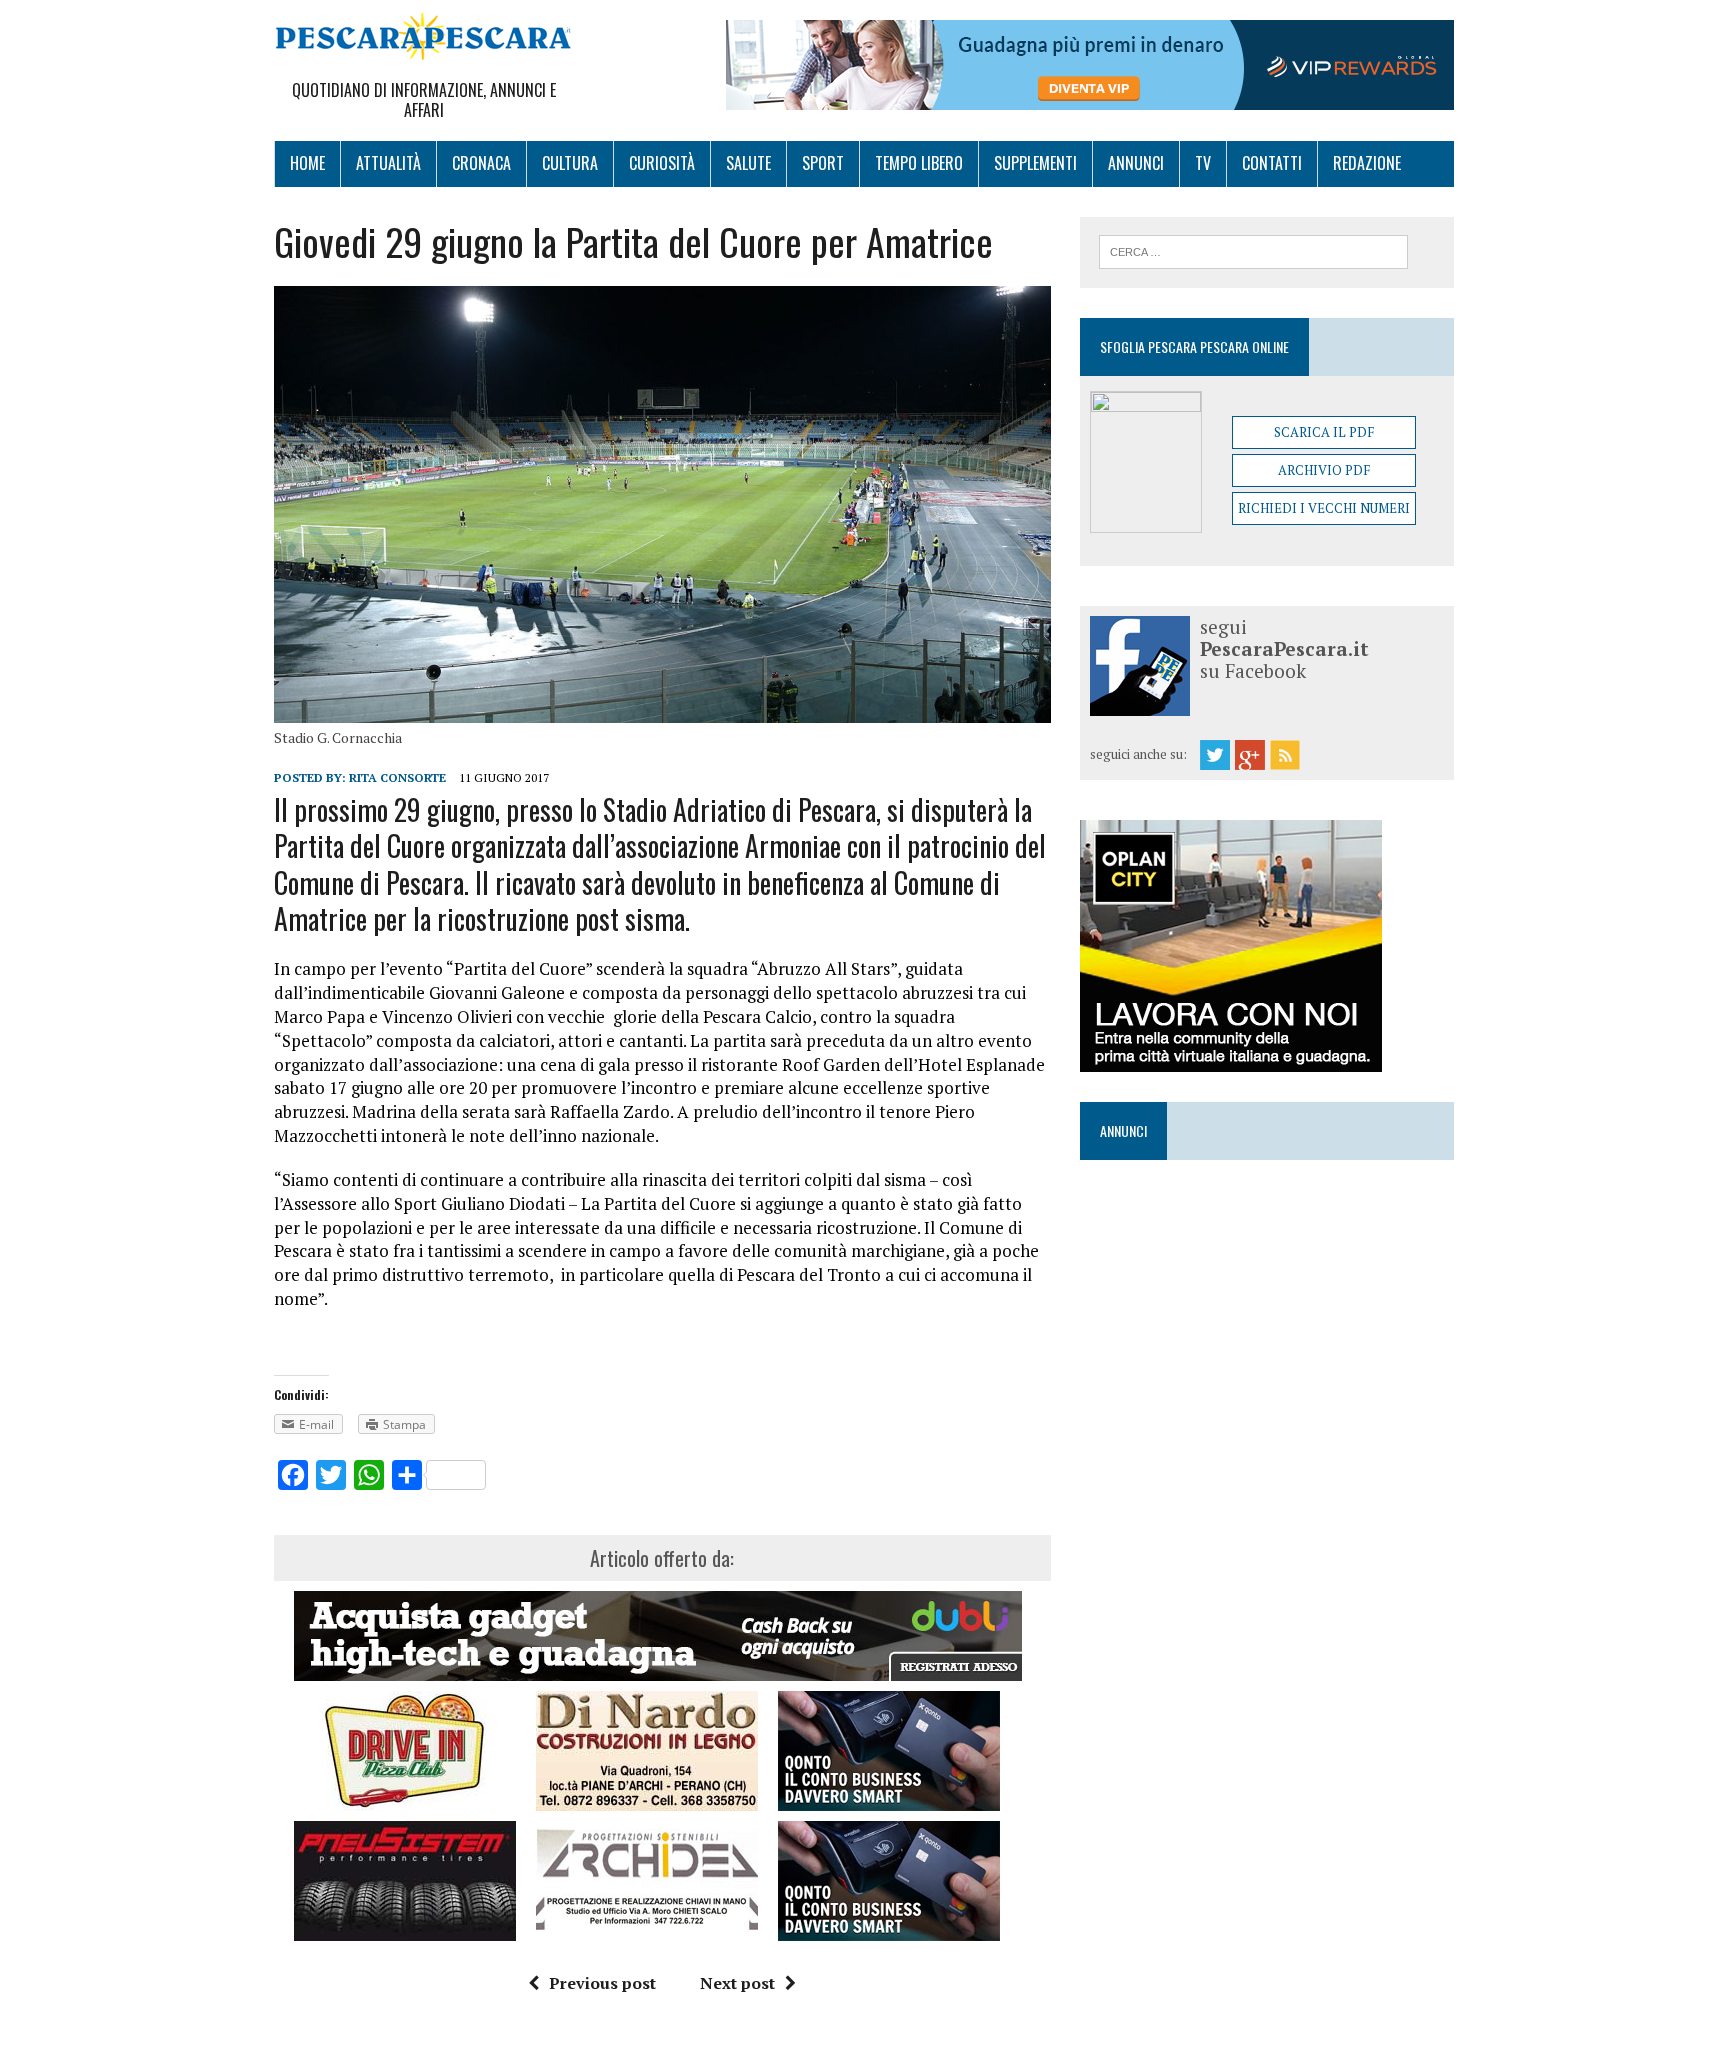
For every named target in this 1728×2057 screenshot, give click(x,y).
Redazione (1367, 163)
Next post (737, 1983)
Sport (823, 163)
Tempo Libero (919, 163)
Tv (1203, 163)
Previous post (602, 1983)
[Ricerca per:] (1253, 250)
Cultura (570, 163)
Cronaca (481, 163)
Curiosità (662, 163)
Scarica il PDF (1324, 432)
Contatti (1272, 163)
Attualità (388, 163)
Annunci (1136, 163)
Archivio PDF (1324, 470)
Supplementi (1035, 163)
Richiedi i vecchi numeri (1324, 508)
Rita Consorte (397, 777)
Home (307, 163)
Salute (748, 163)
